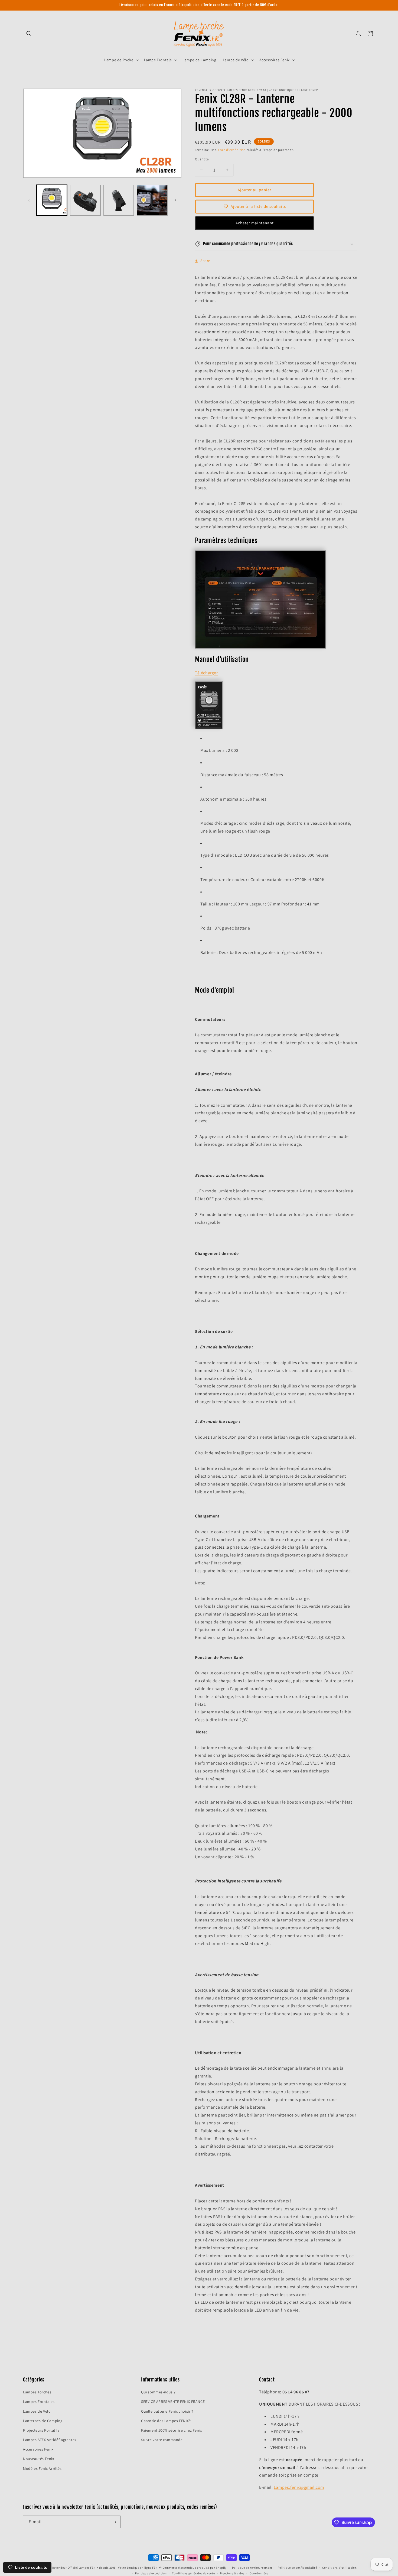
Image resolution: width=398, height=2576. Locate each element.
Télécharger (206, 673)
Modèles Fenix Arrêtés (42, 2468)
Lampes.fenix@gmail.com (299, 2487)
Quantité (202, 159)
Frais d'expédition (232, 150)
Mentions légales (232, 2573)
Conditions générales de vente (193, 2573)
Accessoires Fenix (38, 2449)
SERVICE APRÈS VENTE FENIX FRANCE (173, 2402)
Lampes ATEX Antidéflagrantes (50, 2440)
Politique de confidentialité (297, 2568)
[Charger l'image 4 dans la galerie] (152, 200)
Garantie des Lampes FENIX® (166, 2421)
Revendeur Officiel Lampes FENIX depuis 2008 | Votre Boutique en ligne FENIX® (107, 2568)
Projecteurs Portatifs (41, 2430)
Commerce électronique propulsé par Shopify (195, 2568)
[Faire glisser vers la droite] (175, 200)
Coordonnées (259, 2573)
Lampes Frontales (39, 2402)
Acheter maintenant (255, 223)
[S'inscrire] (114, 2522)
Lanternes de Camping (43, 2421)
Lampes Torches (37, 2392)
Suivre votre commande (162, 2440)
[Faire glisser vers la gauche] (29, 200)
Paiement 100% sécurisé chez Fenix (172, 2430)
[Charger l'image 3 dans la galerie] (119, 200)
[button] (29, 34)
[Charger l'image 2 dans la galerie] (85, 200)
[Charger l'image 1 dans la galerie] (52, 200)
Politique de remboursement (252, 2568)
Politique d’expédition (151, 2573)
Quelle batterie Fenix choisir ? (167, 2411)
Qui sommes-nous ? (158, 2392)
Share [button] (205, 261)
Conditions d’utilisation (340, 2568)
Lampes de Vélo (37, 2411)
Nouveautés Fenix (39, 2459)
